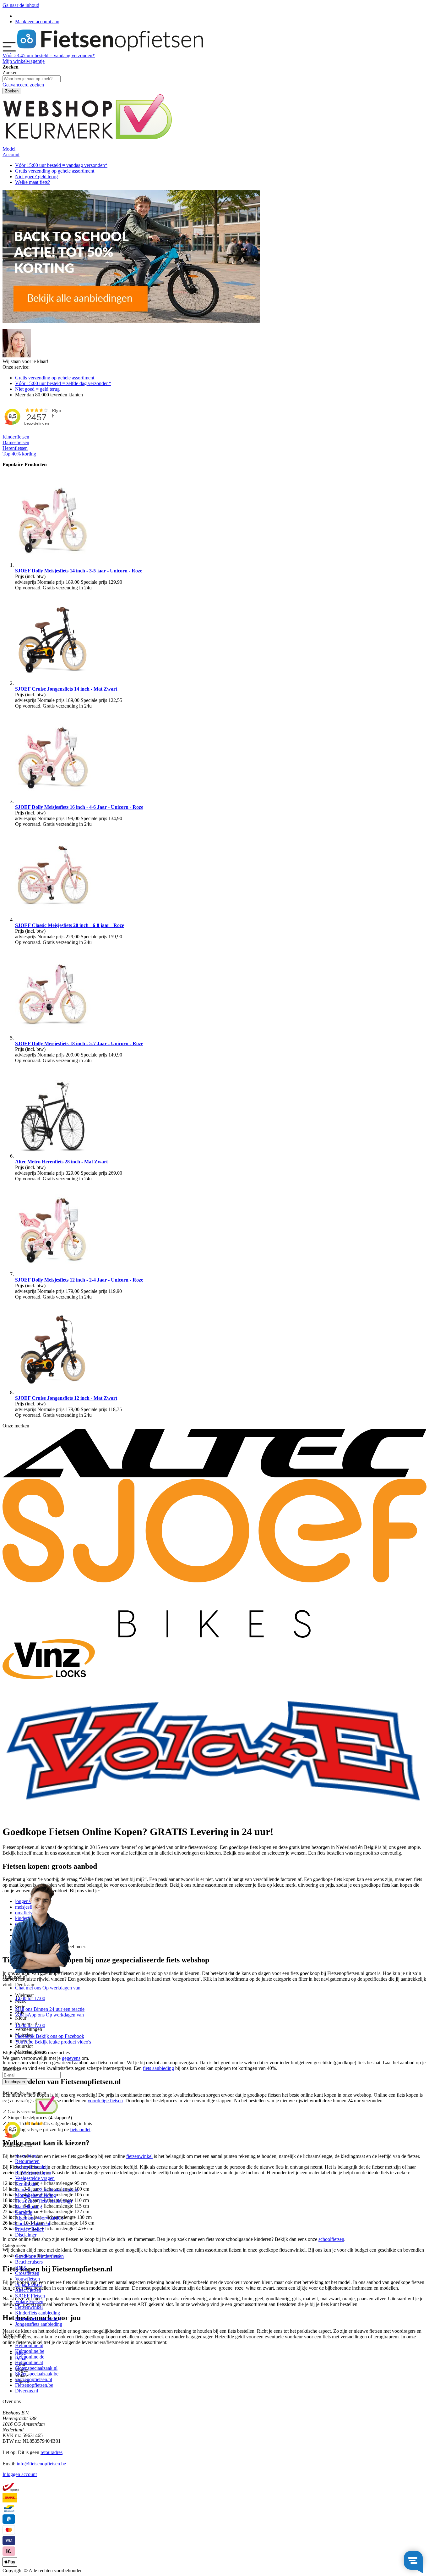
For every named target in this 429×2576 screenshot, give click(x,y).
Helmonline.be (30, 2351)
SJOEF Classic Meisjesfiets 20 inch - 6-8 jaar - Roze (70, 925)
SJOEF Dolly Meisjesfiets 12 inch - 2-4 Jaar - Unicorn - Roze (79, 1280)
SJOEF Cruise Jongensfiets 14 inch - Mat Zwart (66, 689)
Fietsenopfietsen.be (34, 2385)
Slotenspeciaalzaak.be (37, 2374)
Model (9, 149)
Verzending (26, 2156)
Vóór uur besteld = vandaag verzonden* (49, 55)
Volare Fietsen (29, 2301)
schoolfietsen (331, 2239)
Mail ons (50, 2009)
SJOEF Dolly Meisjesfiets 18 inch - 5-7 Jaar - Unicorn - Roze (79, 1043)
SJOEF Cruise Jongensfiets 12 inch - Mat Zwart (66, 1398)
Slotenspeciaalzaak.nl (36, 2368)
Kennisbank (27, 2184)
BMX (21, 2267)
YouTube (53, 2042)
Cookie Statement (33, 2223)
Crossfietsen (27, 2273)
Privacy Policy (30, 2229)
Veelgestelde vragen (35, 2178)
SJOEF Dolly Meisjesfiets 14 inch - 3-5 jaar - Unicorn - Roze (79, 571)
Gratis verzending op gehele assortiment (55, 171)
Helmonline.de (30, 2357)
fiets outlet (80, 2129)
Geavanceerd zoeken (23, 85)
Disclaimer (26, 2235)
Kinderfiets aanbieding (38, 2313)
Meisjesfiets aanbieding (38, 2318)
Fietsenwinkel (29, 2307)
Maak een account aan (37, 22)
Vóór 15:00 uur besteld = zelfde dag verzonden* (63, 383)
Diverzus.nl (27, 2391)
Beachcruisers (29, 2262)
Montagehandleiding (35, 2195)
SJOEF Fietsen (30, 2296)
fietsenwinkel (139, 2156)
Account (11, 154)
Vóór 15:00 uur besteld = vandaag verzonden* (61, 165)
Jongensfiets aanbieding (39, 2324)
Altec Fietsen (28, 2290)
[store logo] (110, 50)
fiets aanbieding (158, 2068)
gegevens (71, 2058)
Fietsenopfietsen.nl (34, 2379)
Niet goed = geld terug (37, 389)
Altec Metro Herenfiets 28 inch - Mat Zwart (61, 1162)
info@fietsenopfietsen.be (41, 2464)
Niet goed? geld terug (36, 177)
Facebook (50, 2036)
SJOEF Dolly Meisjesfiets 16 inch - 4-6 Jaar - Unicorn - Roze (79, 807)
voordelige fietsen (105, 2101)
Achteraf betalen (31, 2167)
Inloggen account (20, 2474)
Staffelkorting (29, 2206)
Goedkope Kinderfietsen (39, 2256)
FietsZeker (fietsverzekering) (43, 2201)
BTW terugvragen (33, 2173)
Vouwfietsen (27, 2279)
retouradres (52, 2452)
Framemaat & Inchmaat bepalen (47, 2190)
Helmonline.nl (29, 2345)
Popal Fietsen (28, 2284)
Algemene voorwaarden (39, 2218)
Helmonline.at (29, 2362)
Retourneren (27, 2161)
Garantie (24, 2212)
